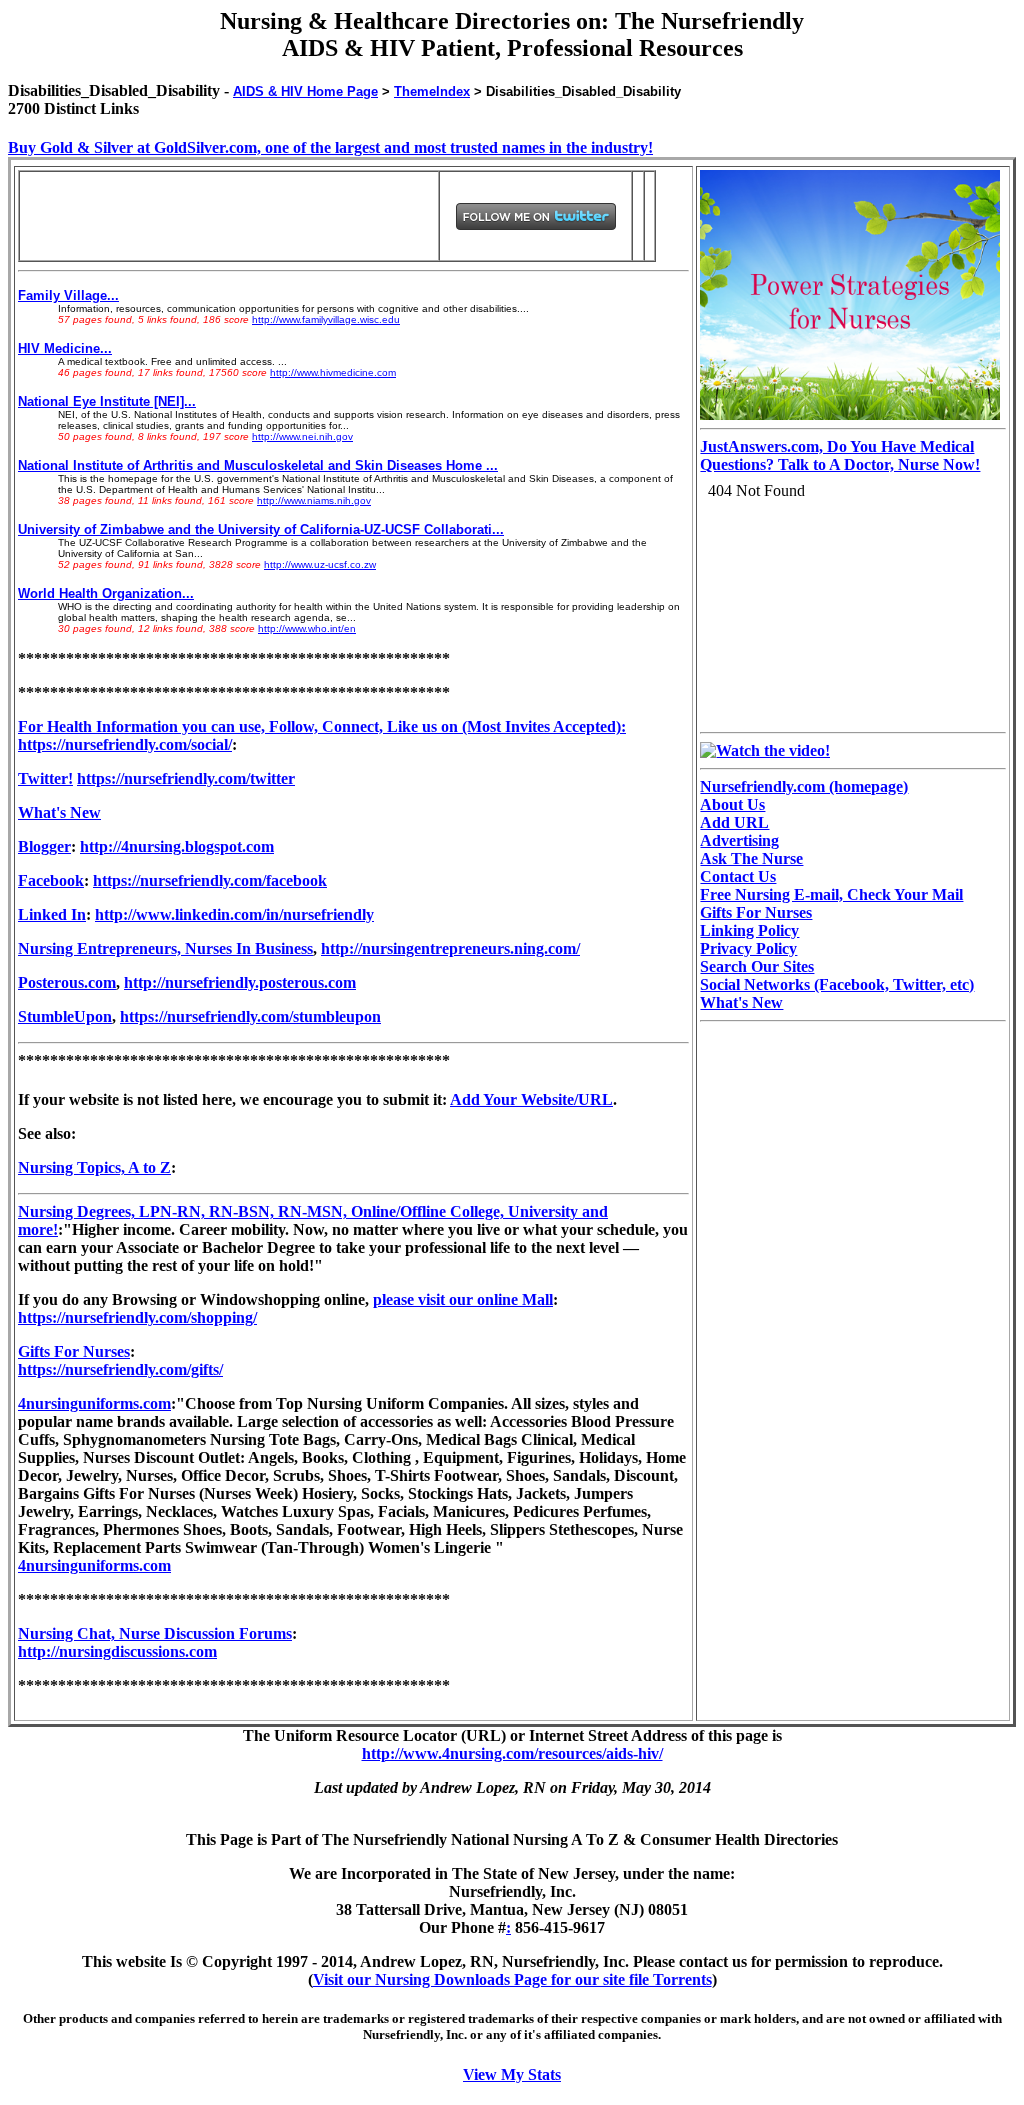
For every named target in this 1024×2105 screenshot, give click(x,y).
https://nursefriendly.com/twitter (186, 778)
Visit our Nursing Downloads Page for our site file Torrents (512, 1979)
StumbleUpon (65, 1016)
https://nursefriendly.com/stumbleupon (250, 1016)
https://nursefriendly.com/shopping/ (137, 1317)
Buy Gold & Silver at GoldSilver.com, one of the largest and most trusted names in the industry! (330, 147)
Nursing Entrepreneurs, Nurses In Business (165, 948)
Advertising (739, 840)
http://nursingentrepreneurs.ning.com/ (450, 948)
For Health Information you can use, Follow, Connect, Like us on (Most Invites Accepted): (322, 726)
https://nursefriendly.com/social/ (125, 744)
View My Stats (512, 2074)
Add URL (734, 822)
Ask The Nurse (751, 858)
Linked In (52, 914)
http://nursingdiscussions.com (117, 1651)
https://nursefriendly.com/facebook (210, 880)
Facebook (51, 880)
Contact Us (738, 876)
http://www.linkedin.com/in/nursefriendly (234, 914)
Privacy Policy (748, 948)
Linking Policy (749, 930)
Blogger (44, 846)
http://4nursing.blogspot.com (177, 846)
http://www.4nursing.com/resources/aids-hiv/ (512, 1753)
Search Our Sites (757, 966)
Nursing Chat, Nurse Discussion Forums (155, 1633)
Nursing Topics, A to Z (94, 1167)
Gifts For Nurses (74, 1351)
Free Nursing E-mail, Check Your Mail (831, 894)
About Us (732, 804)
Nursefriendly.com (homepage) (804, 786)
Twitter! (45, 778)
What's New (59, 812)
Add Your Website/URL (531, 1099)
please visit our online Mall (463, 1299)
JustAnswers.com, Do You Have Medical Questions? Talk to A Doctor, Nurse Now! (840, 455)
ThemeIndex (432, 91)
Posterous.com (67, 982)
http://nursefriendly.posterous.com (240, 982)
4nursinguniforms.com (94, 1403)
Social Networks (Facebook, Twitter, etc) (837, 984)
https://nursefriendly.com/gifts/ (120, 1369)
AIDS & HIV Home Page (305, 91)
